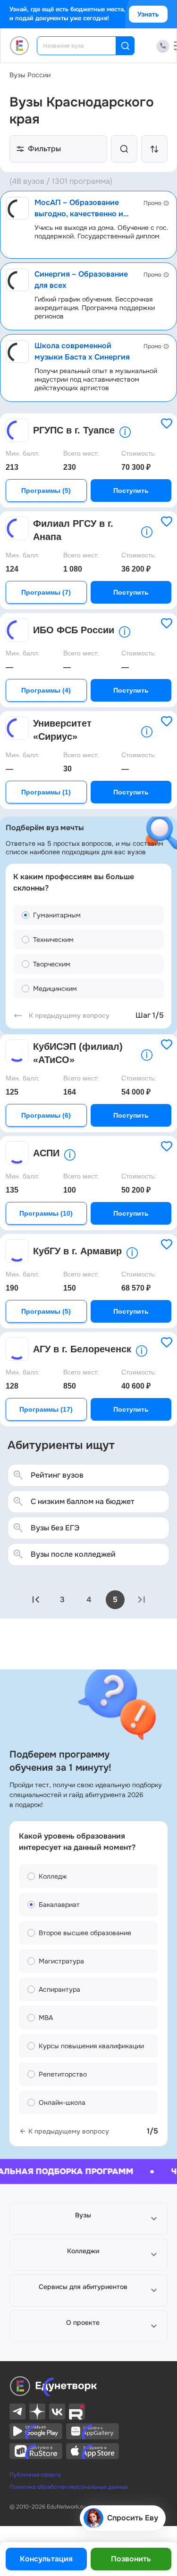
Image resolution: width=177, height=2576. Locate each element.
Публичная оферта (35, 2475)
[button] (88, 2219)
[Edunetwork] (20, 46)
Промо (152, 203)
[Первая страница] (36, 1600)
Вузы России (30, 75)
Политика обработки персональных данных (69, 2487)
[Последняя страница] (142, 1600)
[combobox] (83, 46)
